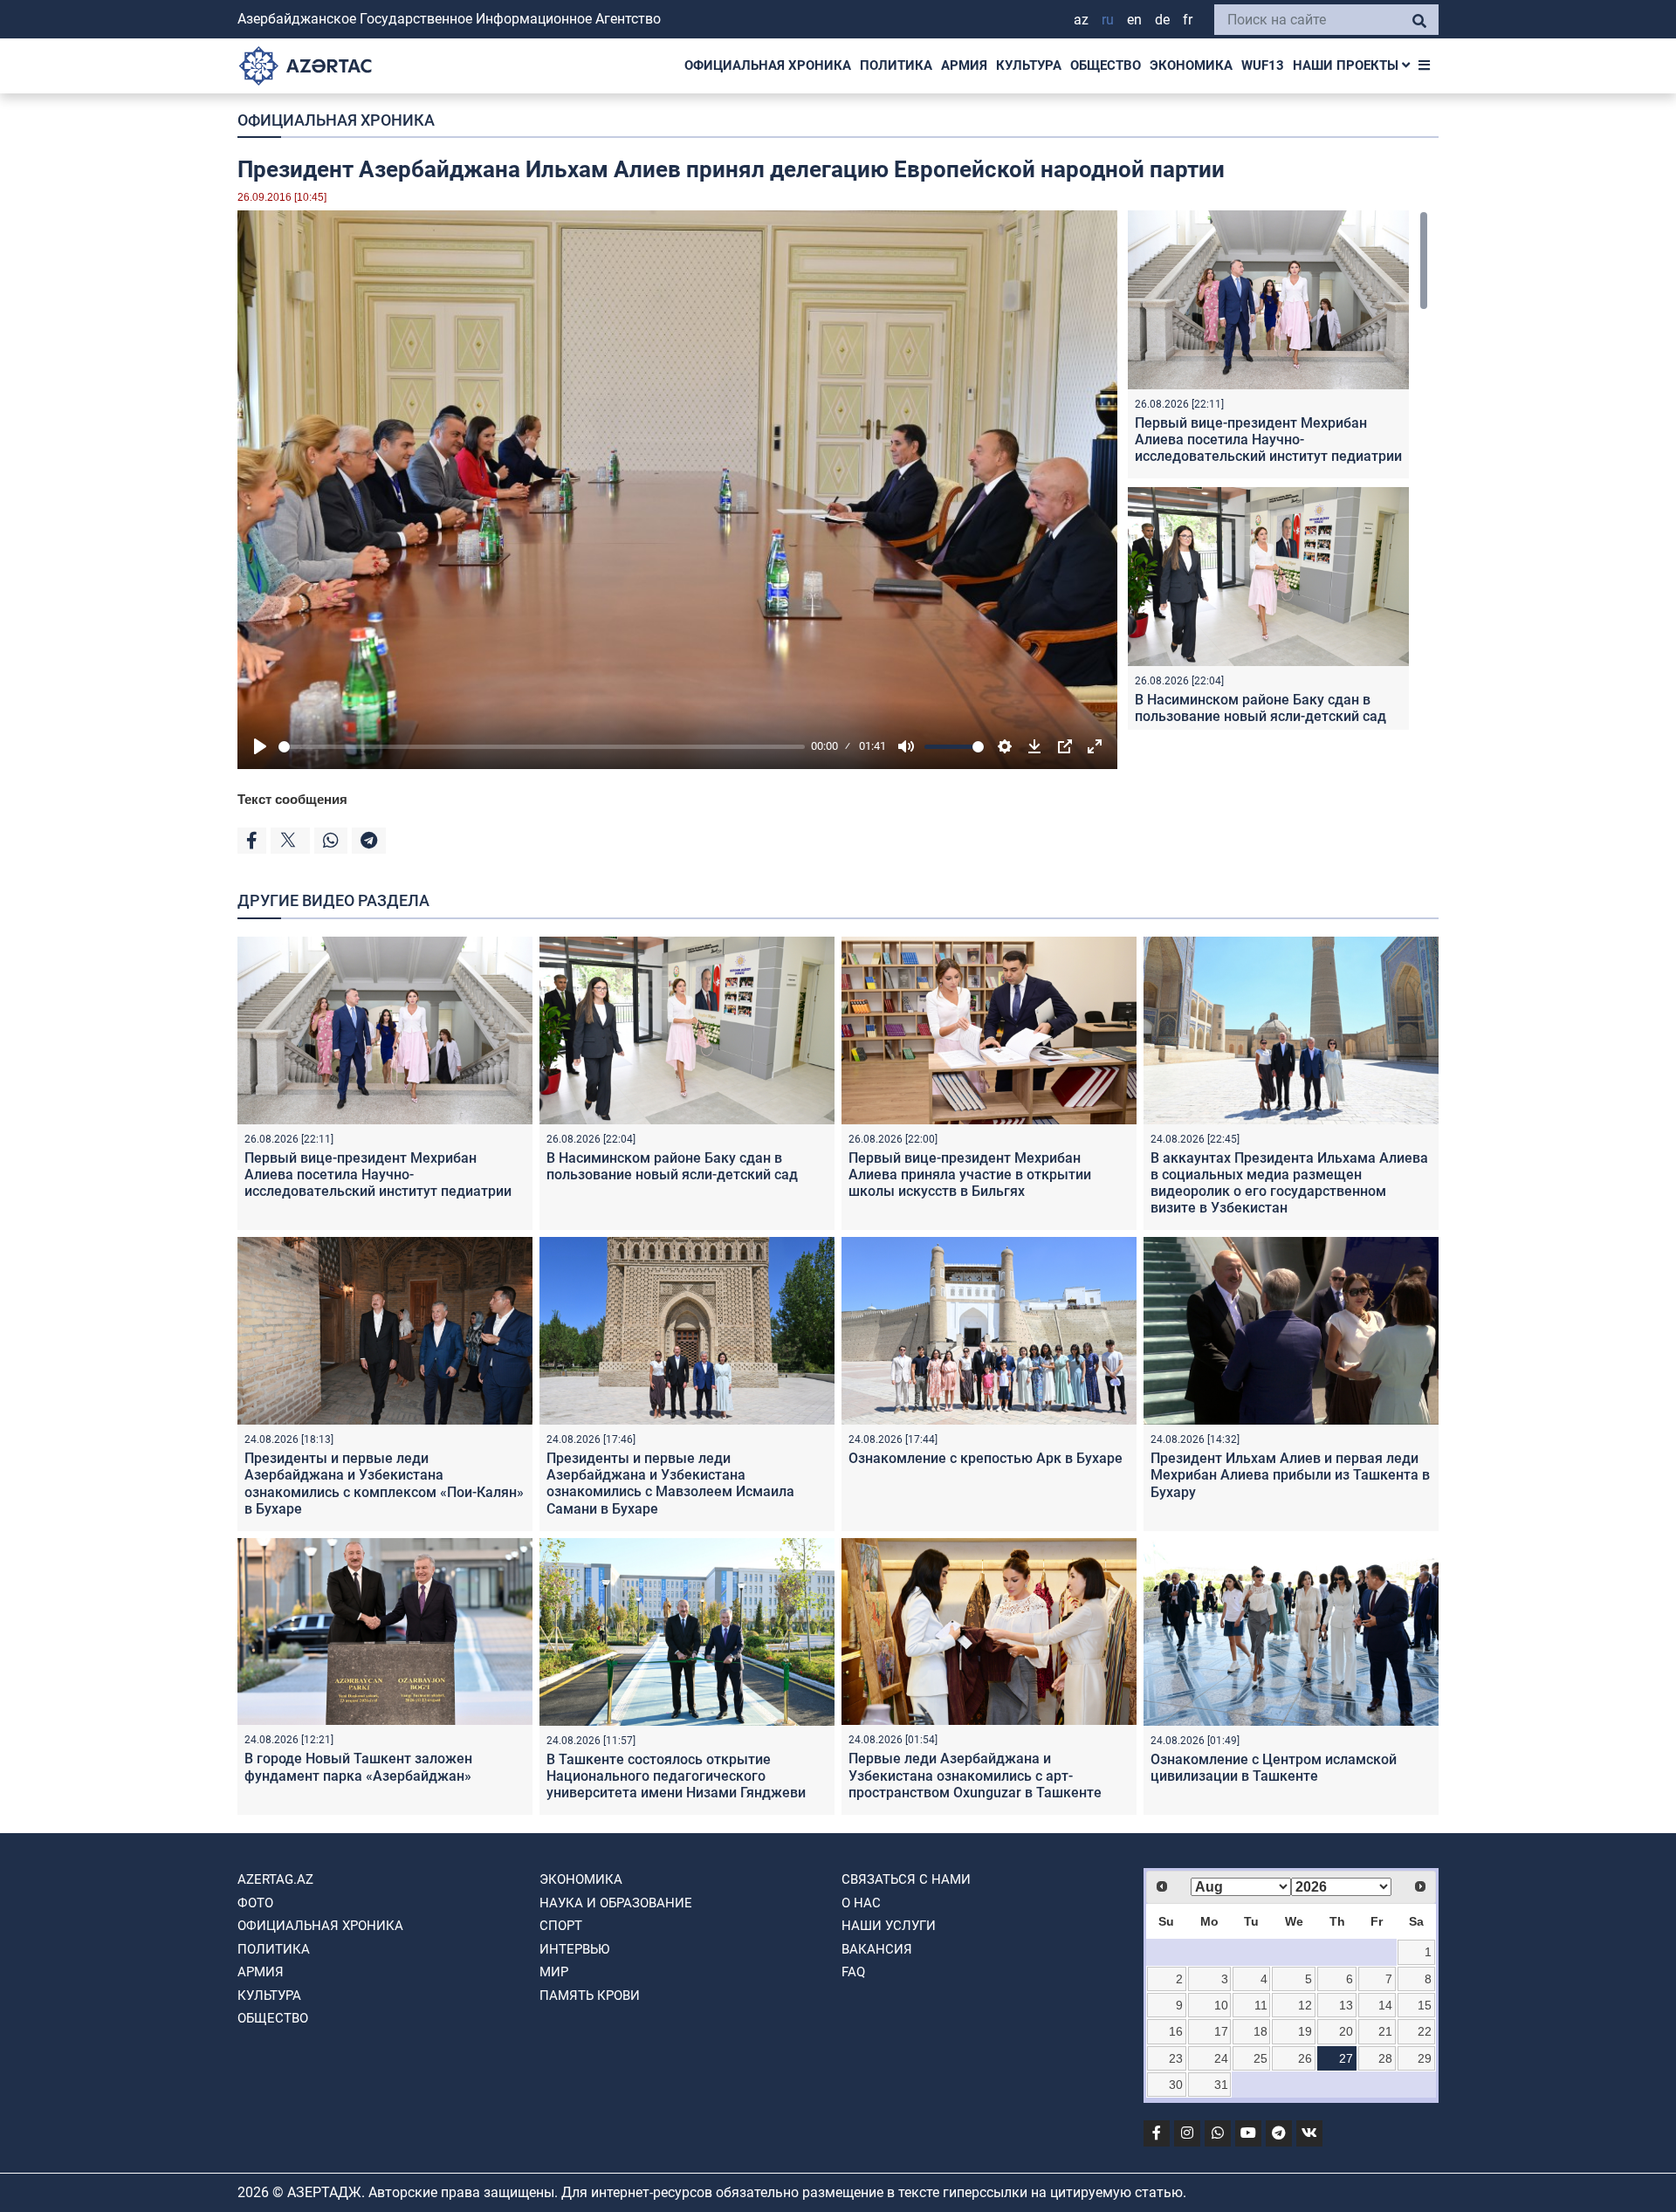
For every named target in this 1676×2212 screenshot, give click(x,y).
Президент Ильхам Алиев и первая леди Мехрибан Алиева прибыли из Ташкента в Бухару (1290, 1475)
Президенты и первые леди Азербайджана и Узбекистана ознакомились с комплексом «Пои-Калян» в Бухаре (384, 1484)
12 (1305, 2005)
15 (1425, 2005)
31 (1221, 2085)
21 (1385, 2031)
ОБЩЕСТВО (1106, 65)
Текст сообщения (292, 799)
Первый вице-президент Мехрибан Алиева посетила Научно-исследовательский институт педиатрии (1268, 440)
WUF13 (1263, 65)
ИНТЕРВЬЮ (574, 1949)
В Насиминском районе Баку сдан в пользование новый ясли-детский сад (1260, 708)
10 (1221, 2005)
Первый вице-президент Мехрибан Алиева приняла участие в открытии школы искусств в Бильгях (970, 1175)
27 (1346, 2058)
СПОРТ (561, 1926)
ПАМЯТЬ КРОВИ (590, 1996)
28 (1385, 2058)
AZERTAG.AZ (275, 1879)
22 (1425, 2031)
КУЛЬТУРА (1029, 65)
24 (1221, 2058)
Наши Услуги (889, 1926)
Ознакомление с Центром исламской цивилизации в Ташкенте (1274, 1768)
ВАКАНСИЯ (877, 1949)
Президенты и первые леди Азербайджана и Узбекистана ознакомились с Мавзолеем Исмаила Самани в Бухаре (670, 1484)
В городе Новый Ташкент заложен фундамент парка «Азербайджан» (358, 1767)
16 (1176, 2031)
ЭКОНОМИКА (1191, 65)
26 (1305, 2058)
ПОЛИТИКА (896, 65)
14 (1385, 2005)
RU (1108, 20)
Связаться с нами (906, 1879)
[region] (1278, 470)
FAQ (853, 1972)
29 (1425, 2058)
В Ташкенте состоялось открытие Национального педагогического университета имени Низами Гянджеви (676, 1776)
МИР (554, 1972)
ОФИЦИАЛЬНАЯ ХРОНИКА (768, 65)
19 (1305, 2031)
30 (1176, 2085)
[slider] (542, 747)
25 (1260, 2058)
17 (1221, 2031)
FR (1188, 20)
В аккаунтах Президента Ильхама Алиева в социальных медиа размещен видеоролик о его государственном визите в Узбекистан (1289, 1183)
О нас (861, 1903)
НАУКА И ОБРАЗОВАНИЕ (616, 1903)
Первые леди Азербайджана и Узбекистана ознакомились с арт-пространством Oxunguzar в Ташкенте (975, 1775)
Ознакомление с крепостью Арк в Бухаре (986, 1458)
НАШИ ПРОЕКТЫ (1347, 65)
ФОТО (255, 1903)
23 (1176, 2058)
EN (1134, 20)
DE (1162, 20)
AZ (1081, 20)
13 (1346, 2005)
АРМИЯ (964, 65)
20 (1346, 2031)
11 (1261, 2005)
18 (1260, 2031)
